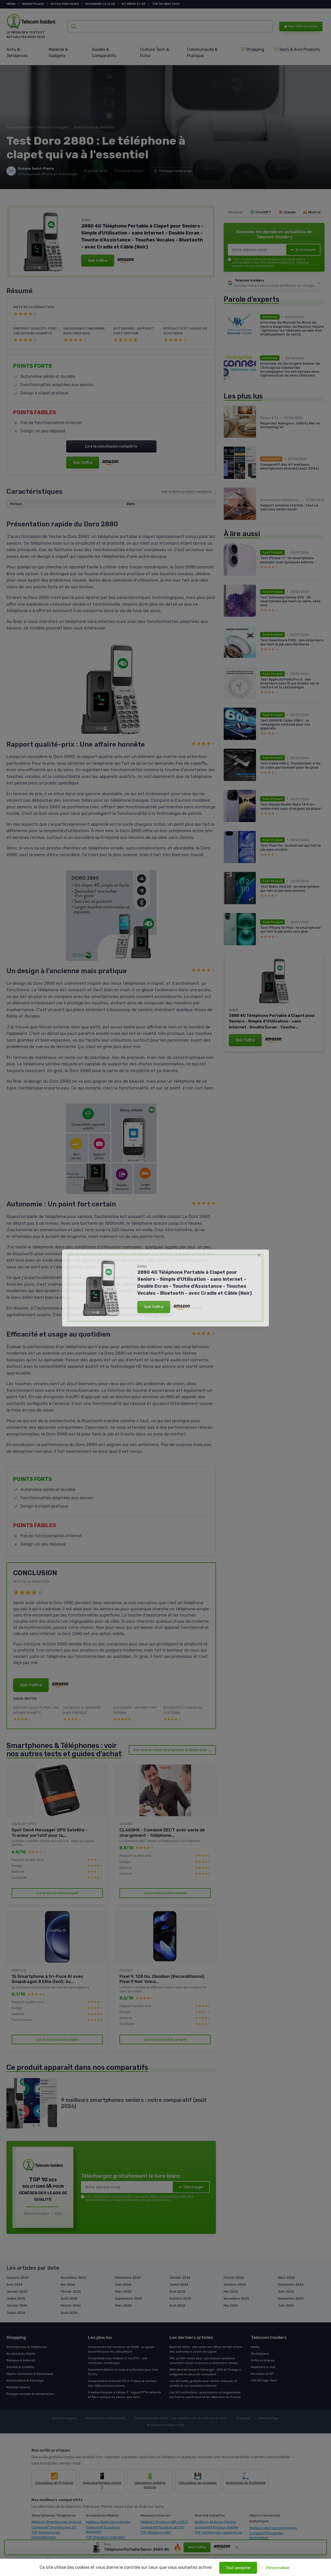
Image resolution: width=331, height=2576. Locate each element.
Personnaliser (278, 2568)
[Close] (259, 1255)
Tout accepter (238, 2568)
